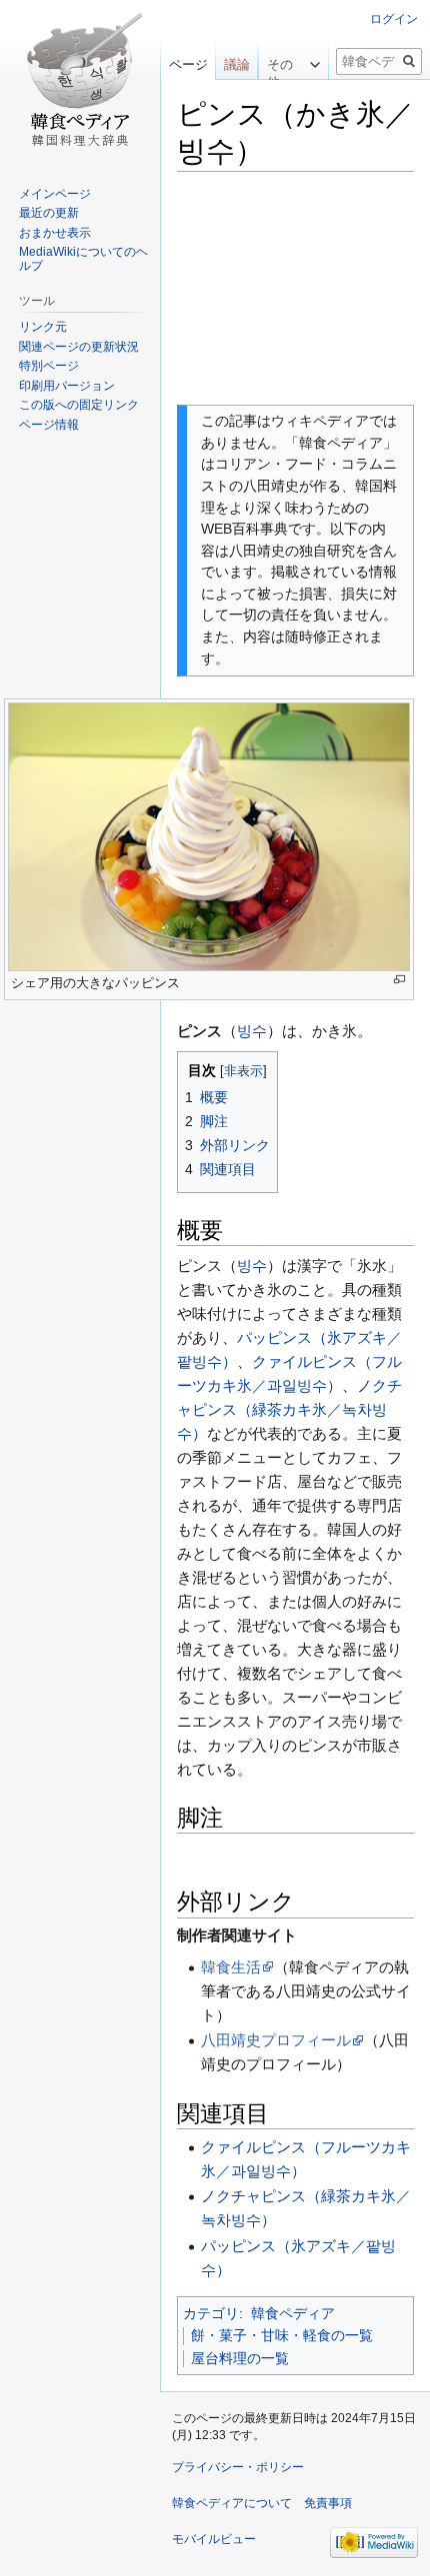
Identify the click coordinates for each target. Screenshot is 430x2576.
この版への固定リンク (79, 405)
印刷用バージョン (67, 386)
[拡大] (399, 980)
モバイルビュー (214, 2539)
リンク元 (43, 327)
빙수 (252, 1031)
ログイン (394, 19)
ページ (188, 64)
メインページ (55, 194)
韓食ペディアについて (232, 2503)
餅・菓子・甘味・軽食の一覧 (282, 2335)
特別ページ (49, 366)
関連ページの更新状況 (79, 347)
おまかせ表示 (55, 233)
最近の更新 (49, 213)
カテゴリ (211, 2313)
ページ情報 (49, 425)
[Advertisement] (295, 288)
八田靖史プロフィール (276, 2040)
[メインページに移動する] (80, 80)
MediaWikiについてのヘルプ (83, 259)
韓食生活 (231, 1967)
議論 (237, 64)
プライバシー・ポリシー (238, 2467)
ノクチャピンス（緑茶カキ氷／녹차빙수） (289, 1409)
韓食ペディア (293, 2313)
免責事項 (328, 2503)
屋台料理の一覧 (240, 2358)
